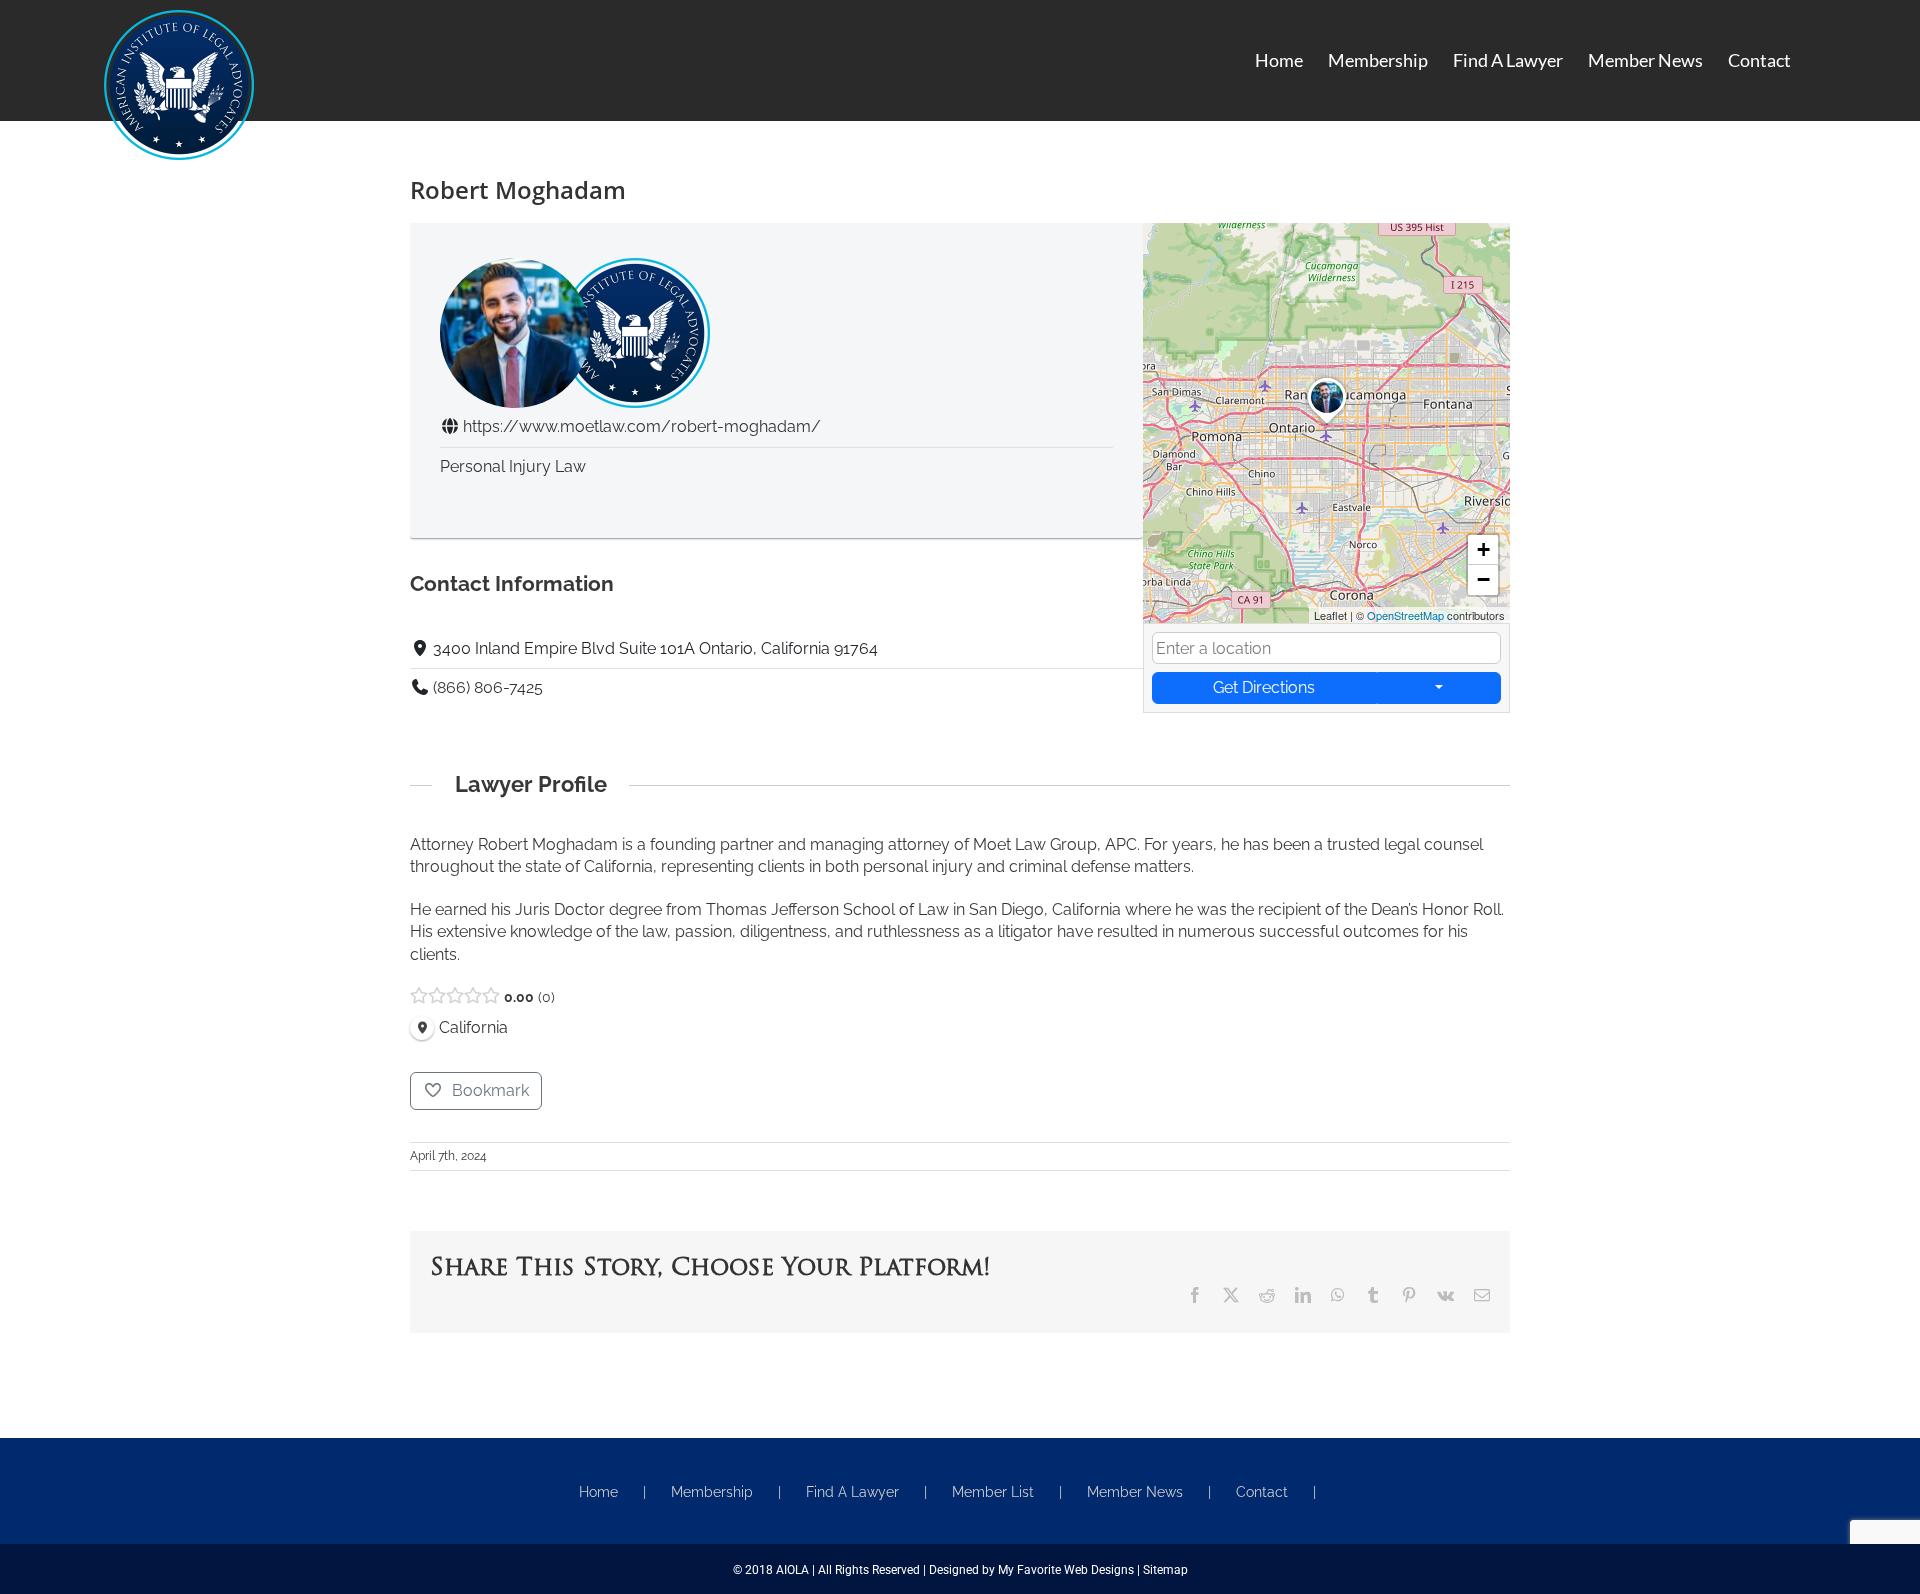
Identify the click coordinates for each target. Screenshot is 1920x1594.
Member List (993, 1492)
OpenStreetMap (1405, 615)
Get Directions (1264, 687)
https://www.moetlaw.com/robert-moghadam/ (642, 426)
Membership (712, 1492)
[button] (1327, 424)
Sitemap (1165, 1570)
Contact (1262, 1492)
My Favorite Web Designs (1066, 1570)
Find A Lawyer (852, 1492)
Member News (1135, 1492)
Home (598, 1492)
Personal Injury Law (513, 466)
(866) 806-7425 (488, 687)
